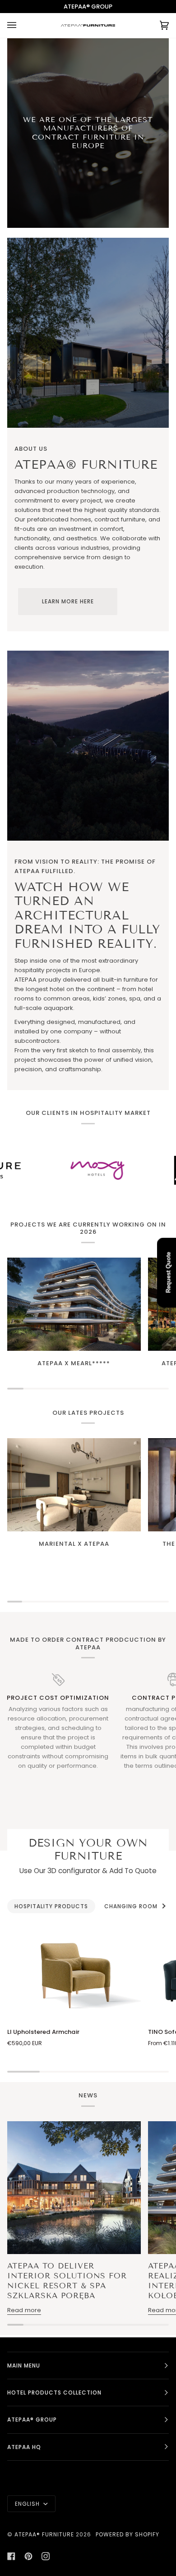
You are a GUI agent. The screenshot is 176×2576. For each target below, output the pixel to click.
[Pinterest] (28, 2556)
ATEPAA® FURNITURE (44, 2534)
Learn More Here (68, 601)
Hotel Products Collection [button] (54, 2393)
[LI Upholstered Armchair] (74, 1973)
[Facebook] (11, 2556)
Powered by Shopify (127, 2534)
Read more (24, 2310)
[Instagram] (46, 2556)
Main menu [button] (24, 2365)
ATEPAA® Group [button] (32, 2420)
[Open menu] (21, 25)
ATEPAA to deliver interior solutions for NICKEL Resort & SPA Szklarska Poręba (67, 2281)
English (28, 2504)
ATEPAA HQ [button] (24, 2447)
